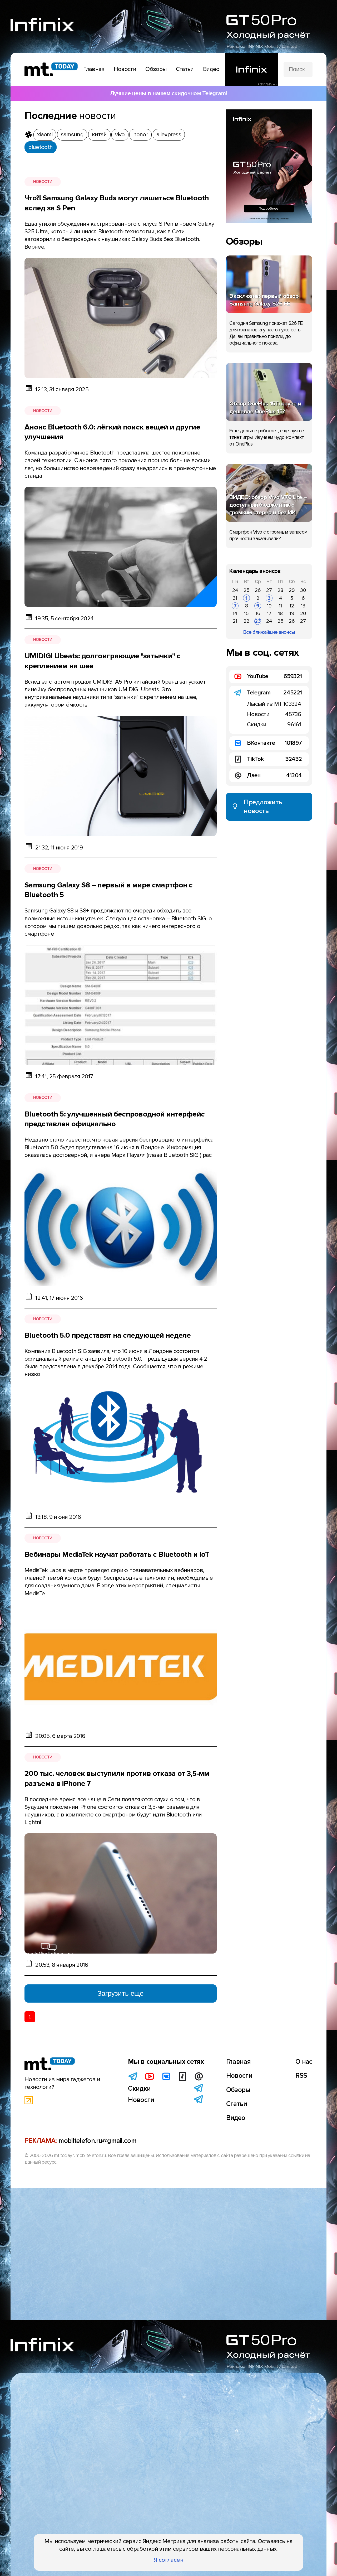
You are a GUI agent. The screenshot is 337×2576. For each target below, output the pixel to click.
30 (303, 590)
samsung (72, 134)
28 (280, 590)
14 (235, 613)
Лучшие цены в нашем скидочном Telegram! (168, 93)
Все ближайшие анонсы (269, 632)
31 (235, 598)
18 (281, 613)
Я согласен (169, 2560)
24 (235, 590)
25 (247, 590)
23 (258, 621)
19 (292, 613)
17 (269, 613)
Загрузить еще (120, 1993)
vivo (120, 134)
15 (246, 613)
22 (246, 621)
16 (258, 613)
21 (235, 621)
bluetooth (40, 147)
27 (269, 590)
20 (303, 613)
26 (258, 590)
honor (141, 134)
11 (280, 606)
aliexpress (169, 134)
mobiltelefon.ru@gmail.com (97, 2141)
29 (292, 590)
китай (99, 134)
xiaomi (45, 134)
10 (269, 606)
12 (292, 606)
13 (303, 606)
